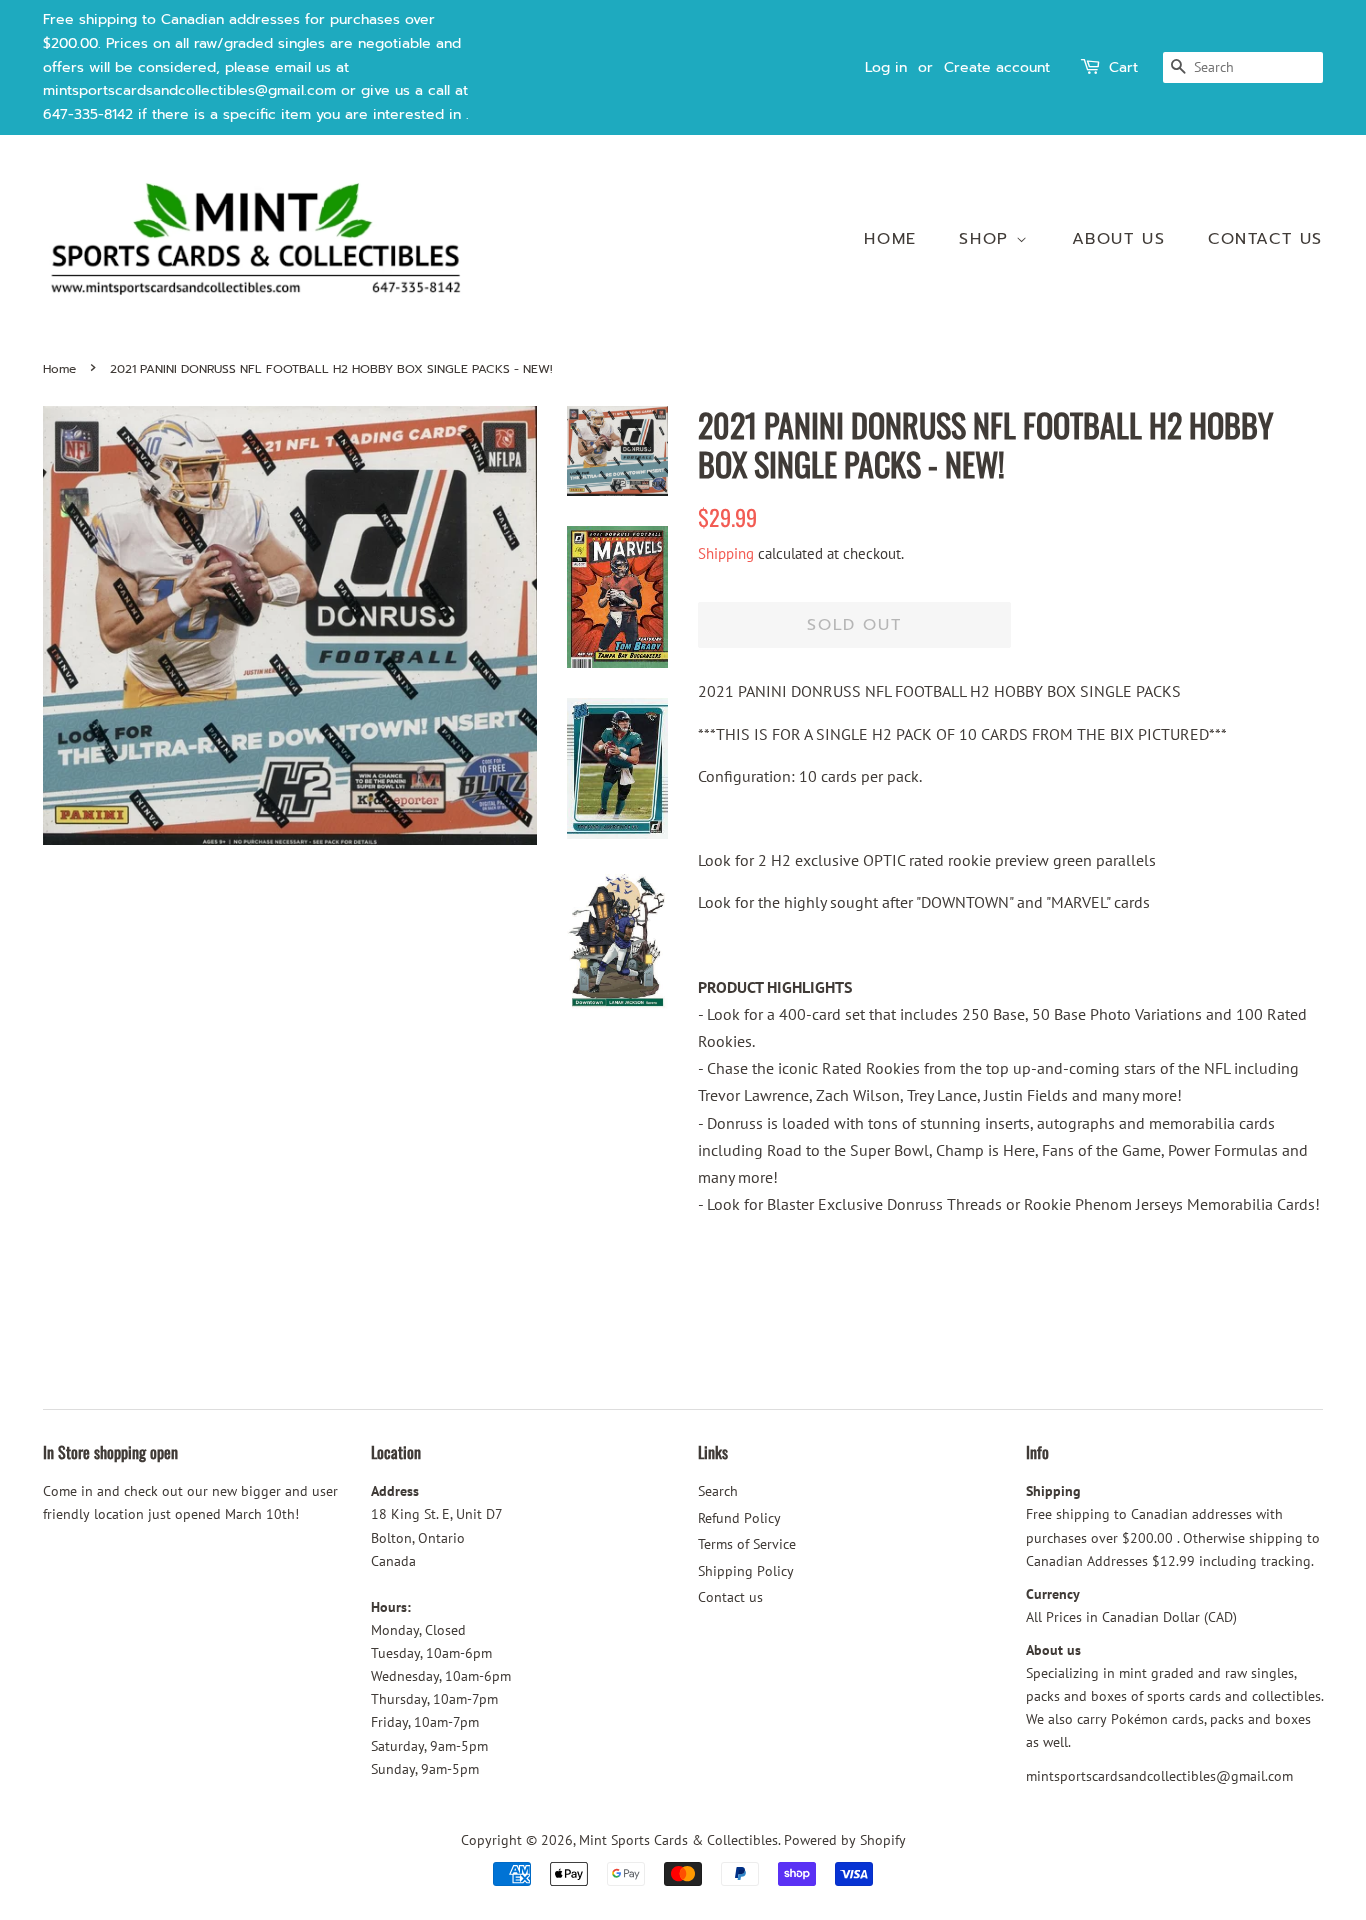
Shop (987, 239)
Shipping (726, 553)
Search (718, 1491)
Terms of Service (747, 1544)
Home (890, 239)
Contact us (1265, 239)
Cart (1123, 67)
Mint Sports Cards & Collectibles (678, 1840)
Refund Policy (739, 1518)
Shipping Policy (746, 1571)
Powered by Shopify (845, 1840)
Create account (997, 67)
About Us (1119, 239)
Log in (886, 67)
